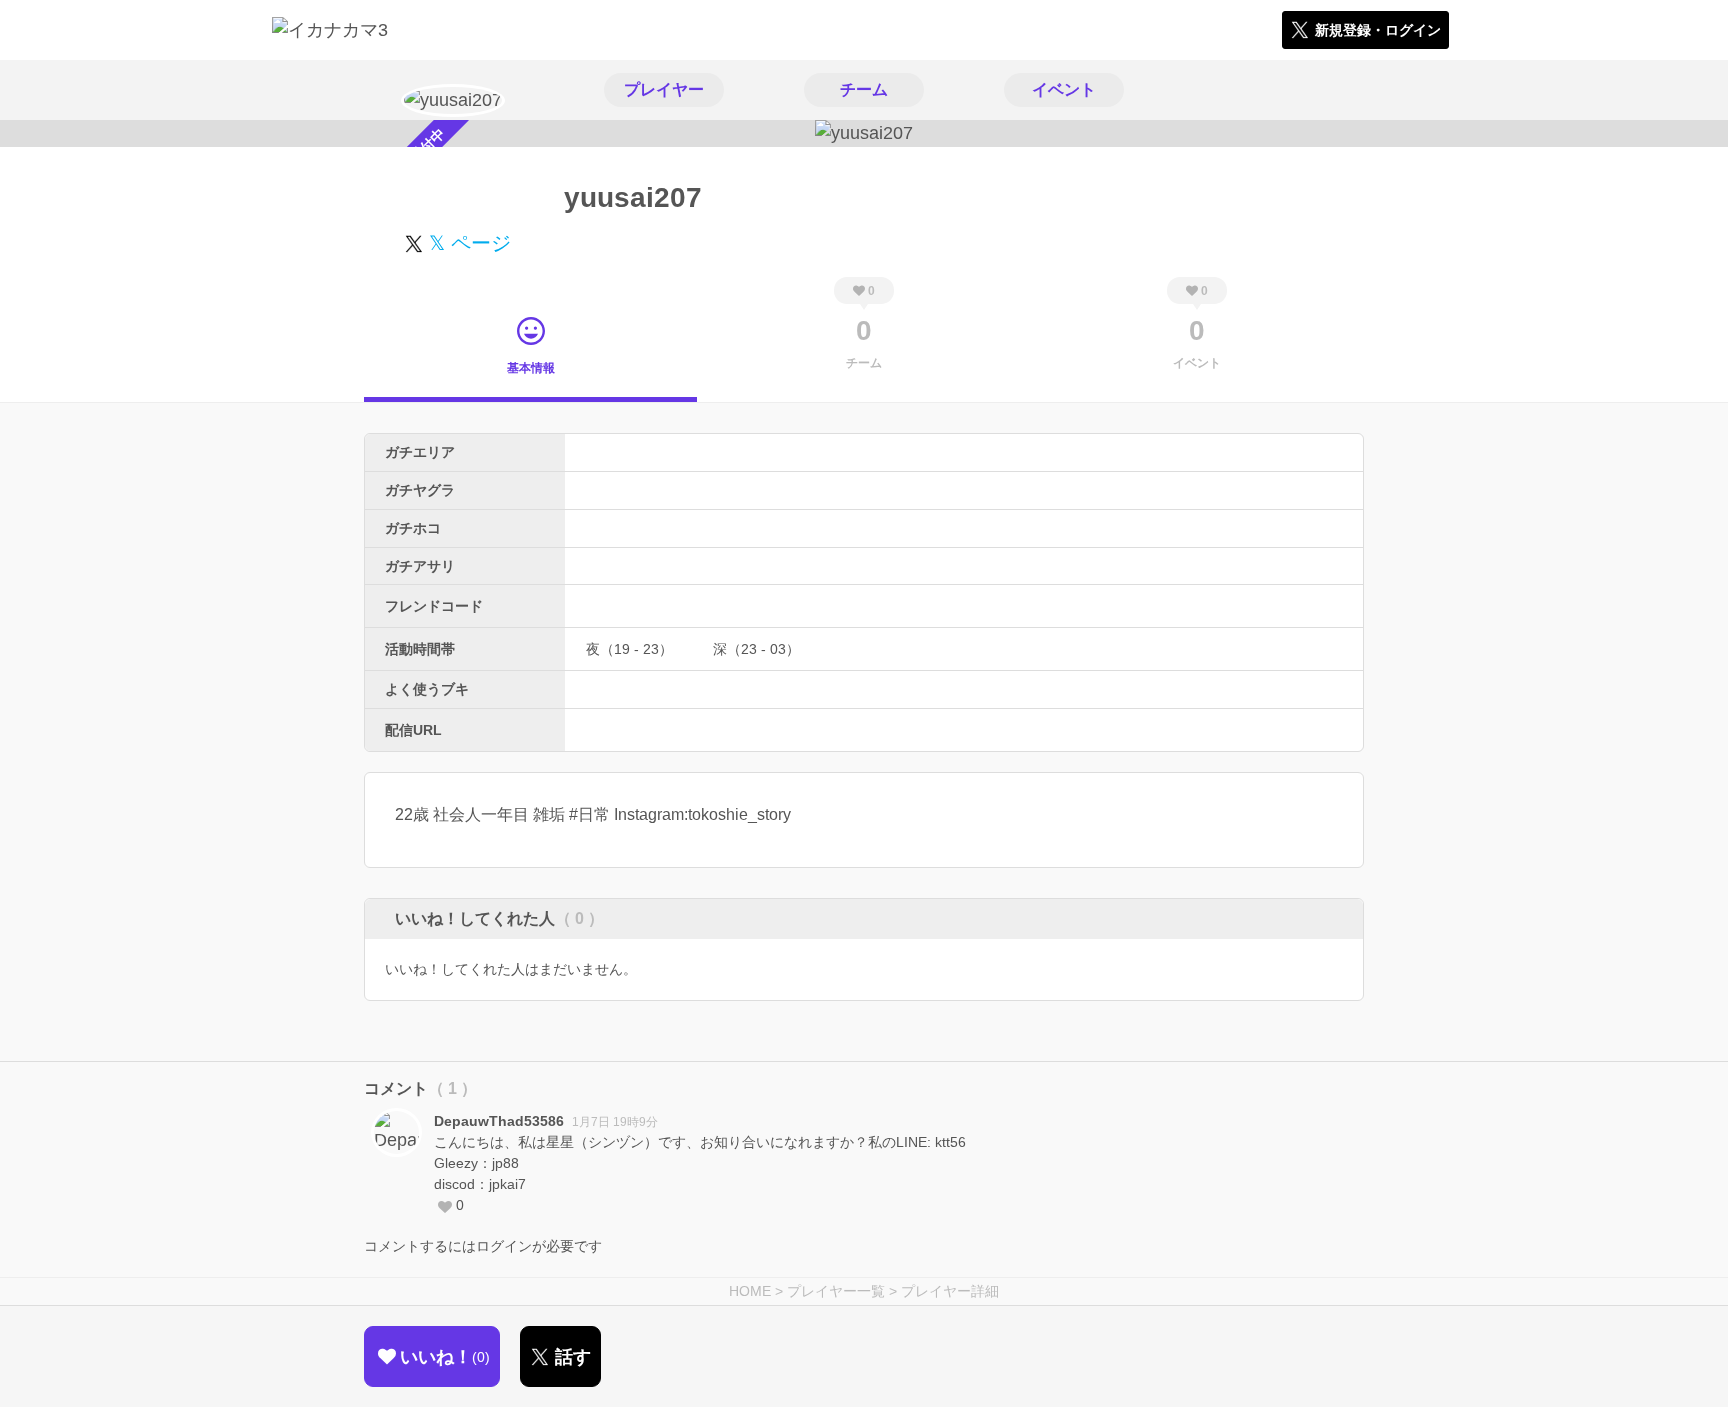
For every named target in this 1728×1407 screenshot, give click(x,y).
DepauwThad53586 (499, 1121)
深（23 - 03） (756, 649)
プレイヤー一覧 (836, 1291)
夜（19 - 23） (629, 649)
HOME (750, 1291)
